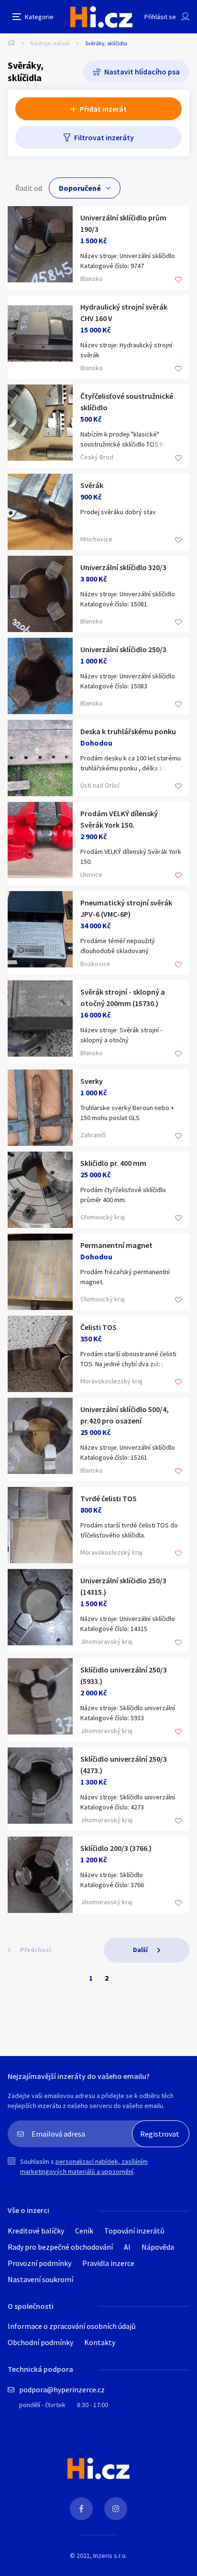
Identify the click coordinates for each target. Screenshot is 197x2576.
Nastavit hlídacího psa (142, 72)
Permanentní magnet (116, 1245)
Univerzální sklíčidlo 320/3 (123, 567)
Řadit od (29, 188)
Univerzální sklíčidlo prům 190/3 (123, 223)
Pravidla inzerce (108, 2263)
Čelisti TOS (98, 1327)
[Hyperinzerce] (101, 17)
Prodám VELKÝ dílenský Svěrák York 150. (119, 819)
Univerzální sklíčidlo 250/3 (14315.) (123, 1586)
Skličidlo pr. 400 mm (113, 1163)
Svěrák (92, 485)
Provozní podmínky (39, 2263)
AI (127, 2247)
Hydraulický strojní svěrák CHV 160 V (124, 312)
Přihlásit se (160, 17)
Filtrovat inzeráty (104, 137)
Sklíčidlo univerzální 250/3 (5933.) (124, 1675)
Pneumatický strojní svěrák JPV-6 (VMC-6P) (126, 908)
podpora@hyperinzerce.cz (62, 2389)
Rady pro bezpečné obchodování (60, 2247)
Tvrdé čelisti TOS (109, 1498)
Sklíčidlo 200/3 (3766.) (116, 1848)
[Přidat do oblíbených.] (178, 280)
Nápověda (158, 2247)
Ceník (84, 2231)
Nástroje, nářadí (50, 43)
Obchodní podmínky (40, 2342)
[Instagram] (116, 2509)
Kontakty (100, 2342)
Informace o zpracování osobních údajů (72, 2326)
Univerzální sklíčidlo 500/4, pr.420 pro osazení (125, 1415)
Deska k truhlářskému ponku (128, 731)
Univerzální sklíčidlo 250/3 (123, 649)
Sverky (92, 1081)
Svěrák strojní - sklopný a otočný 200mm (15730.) (123, 997)
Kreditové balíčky (36, 2231)
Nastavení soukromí (40, 2279)
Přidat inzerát (103, 109)
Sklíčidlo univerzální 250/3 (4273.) (124, 1765)
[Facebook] (81, 2509)
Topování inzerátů (134, 2231)
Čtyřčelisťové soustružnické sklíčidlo (127, 402)
